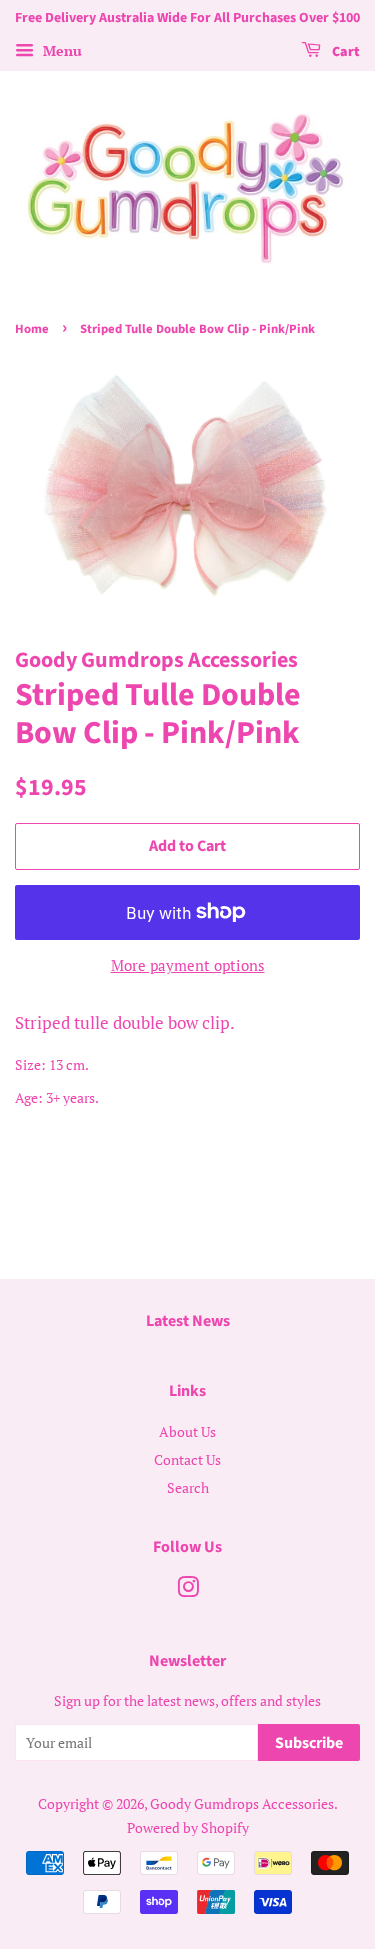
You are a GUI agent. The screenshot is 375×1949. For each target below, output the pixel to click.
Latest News (188, 1321)
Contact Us (187, 1459)
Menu (60, 50)
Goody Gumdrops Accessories (242, 1803)
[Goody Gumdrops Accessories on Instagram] (188, 1590)
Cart (344, 52)
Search (188, 1487)
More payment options (188, 965)
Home (32, 329)
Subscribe (309, 1743)
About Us (187, 1431)
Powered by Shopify (188, 1827)
